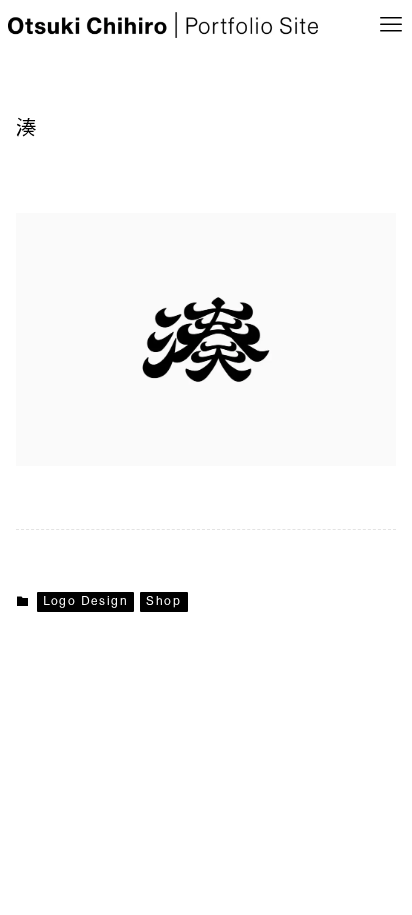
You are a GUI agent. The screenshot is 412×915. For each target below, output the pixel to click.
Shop (163, 602)
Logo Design (85, 602)
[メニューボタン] (390, 25)
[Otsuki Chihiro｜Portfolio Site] (163, 25)
